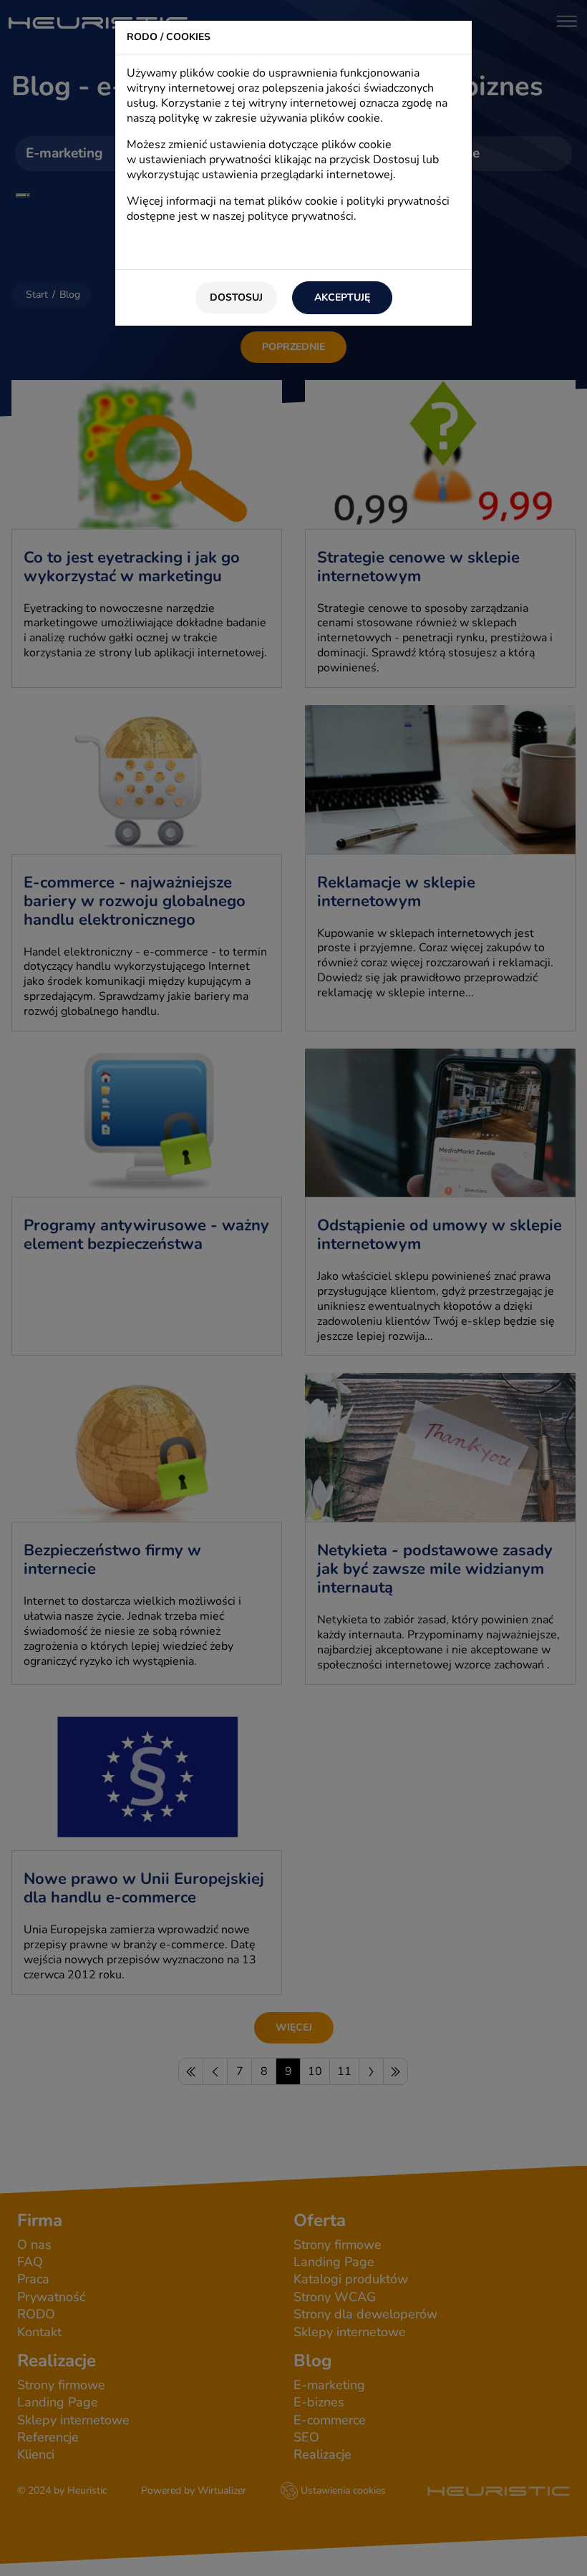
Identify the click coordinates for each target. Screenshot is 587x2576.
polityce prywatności (301, 216)
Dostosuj (236, 297)
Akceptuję (342, 297)
